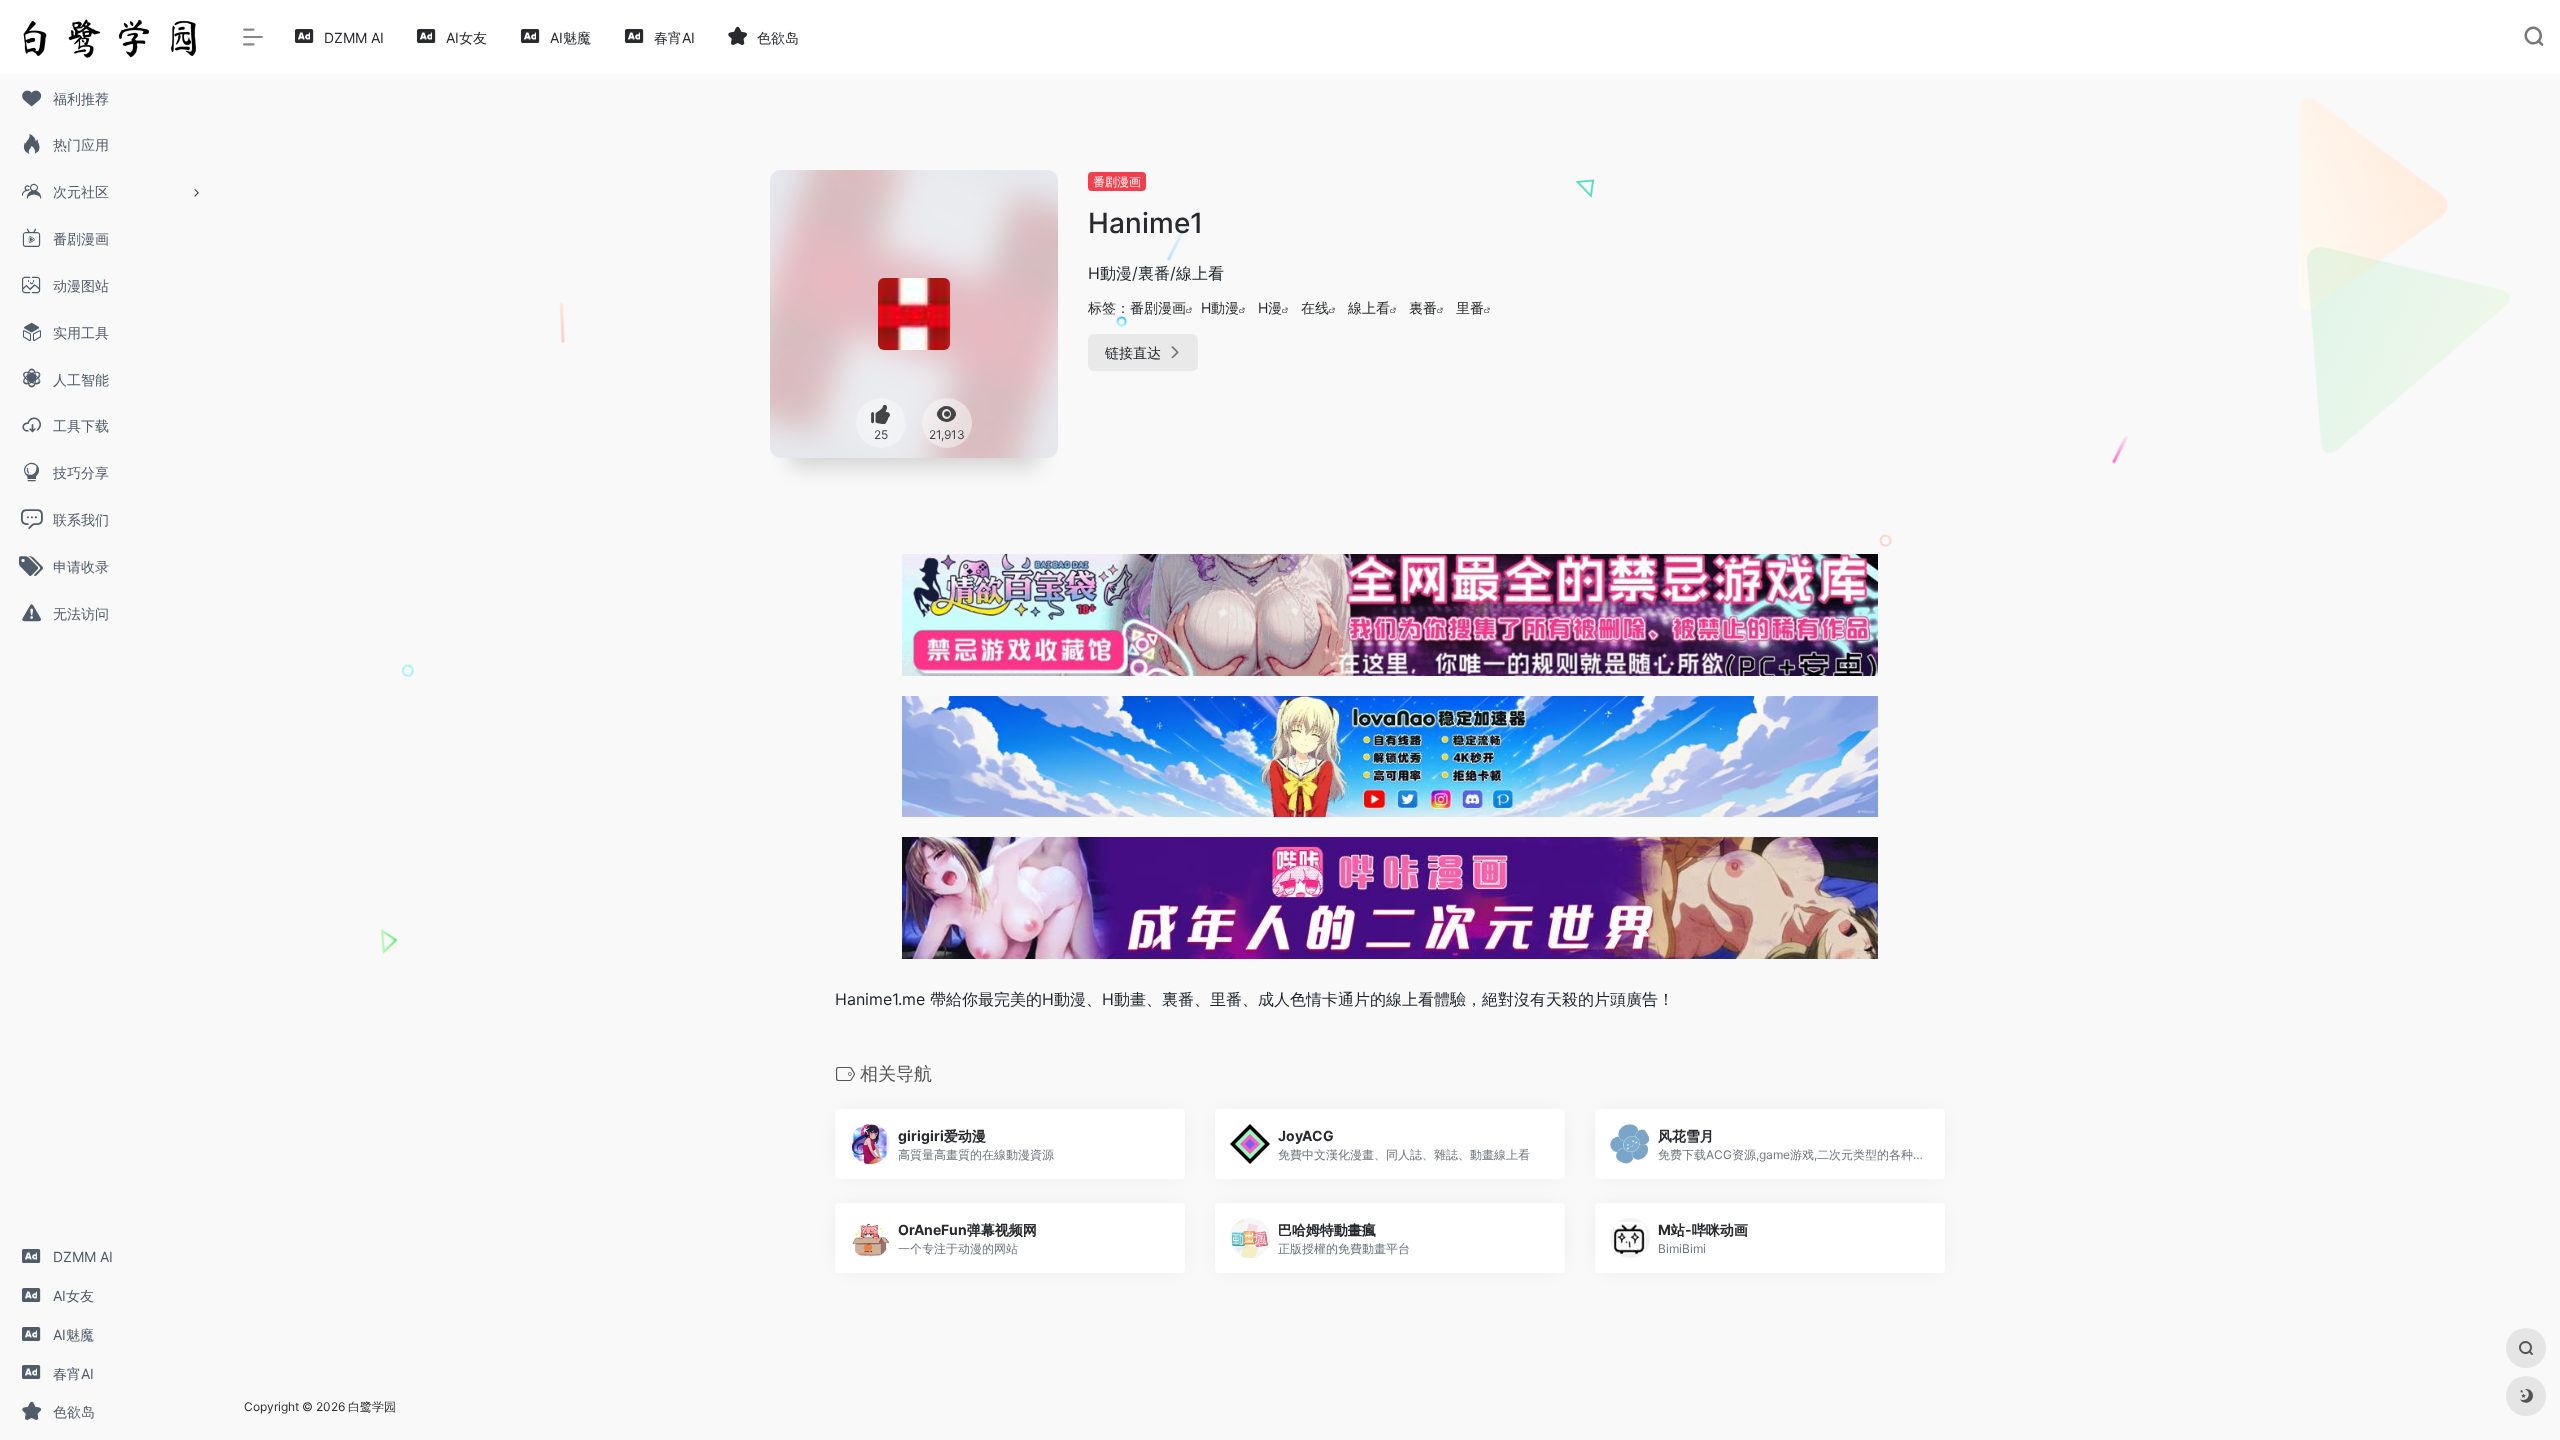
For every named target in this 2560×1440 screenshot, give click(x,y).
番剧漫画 (1117, 181)
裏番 (1423, 307)
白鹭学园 (372, 1406)
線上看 (1369, 307)
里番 (1470, 307)
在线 (1315, 307)
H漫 (1270, 307)
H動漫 (1220, 307)
